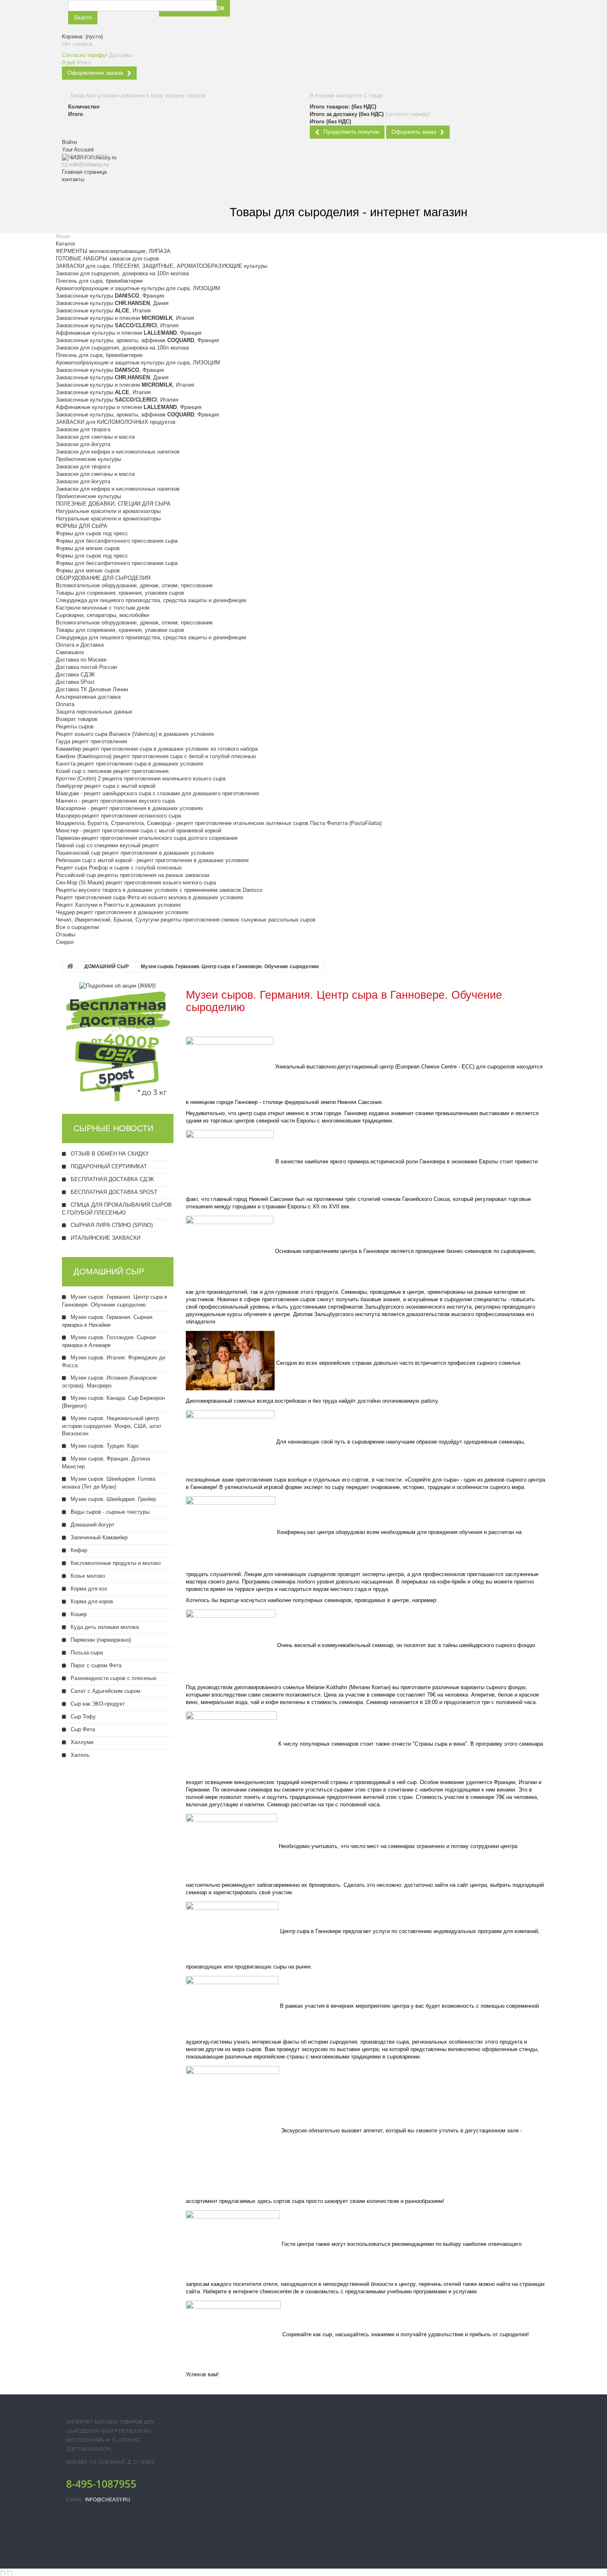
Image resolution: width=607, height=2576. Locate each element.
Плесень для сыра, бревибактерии (99, 281)
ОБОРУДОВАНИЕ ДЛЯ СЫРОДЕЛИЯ (103, 578)
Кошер (78, 1614)
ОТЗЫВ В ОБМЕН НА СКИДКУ (109, 1154)
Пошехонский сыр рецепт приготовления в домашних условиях (135, 853)
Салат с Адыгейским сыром (105, 1691)
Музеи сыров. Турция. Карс (104, 1446)
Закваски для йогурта (83, 444)
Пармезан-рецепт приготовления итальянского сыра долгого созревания (147, 838)
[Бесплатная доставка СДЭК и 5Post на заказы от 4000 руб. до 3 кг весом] (118, 1045)
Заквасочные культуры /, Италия (117, 325)
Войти (69, 142)
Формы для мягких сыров (88, 548)
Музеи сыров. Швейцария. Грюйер (113, 1499)
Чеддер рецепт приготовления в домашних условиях (122, 912)
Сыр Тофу (82, 1717)
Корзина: (82, 37)
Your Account (78, 150)
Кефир (78, 1550)
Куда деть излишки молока (104, 1627)
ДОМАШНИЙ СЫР (107, 967)
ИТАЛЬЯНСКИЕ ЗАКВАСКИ (105, 1238)
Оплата (65, 704)
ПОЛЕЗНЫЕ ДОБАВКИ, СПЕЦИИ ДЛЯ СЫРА (113, 504)
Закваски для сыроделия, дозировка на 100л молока (122, 273)
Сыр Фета (82, 1729)
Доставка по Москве (81, 660)
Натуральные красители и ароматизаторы (108, 511)
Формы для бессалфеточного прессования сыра (117, 541)
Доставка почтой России (86, 667)
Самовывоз (70, 652)
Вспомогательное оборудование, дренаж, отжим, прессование (134, 585)
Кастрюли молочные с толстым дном (103, 608)
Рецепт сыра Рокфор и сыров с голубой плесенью (119, 868)
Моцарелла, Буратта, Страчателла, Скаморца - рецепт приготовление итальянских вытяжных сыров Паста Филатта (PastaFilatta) (219, 823)
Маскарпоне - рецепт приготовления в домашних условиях (129, 808)
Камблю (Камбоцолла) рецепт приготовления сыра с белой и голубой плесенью (156, 756)
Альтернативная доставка (88, 697)
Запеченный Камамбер (98, 1537)
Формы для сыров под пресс (92, 533)
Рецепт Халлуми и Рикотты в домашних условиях (119, 905)
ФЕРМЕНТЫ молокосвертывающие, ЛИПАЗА (113, 251)
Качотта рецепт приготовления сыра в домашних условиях (130, 764)
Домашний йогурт (92, 1525)
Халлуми (81, 1742)
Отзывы (65, 935)
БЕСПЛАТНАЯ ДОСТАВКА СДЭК (111, 1179)
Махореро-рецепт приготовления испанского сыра (118, 816)
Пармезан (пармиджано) (100, 1640)
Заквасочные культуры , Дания (112, 303)
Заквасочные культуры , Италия (103, 311)
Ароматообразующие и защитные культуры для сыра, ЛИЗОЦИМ (138, 288)
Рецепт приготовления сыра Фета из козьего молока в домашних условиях (150, 897)
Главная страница (84, 172)
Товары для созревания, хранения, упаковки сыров (120, 593)
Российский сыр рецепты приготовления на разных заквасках (133, 875)
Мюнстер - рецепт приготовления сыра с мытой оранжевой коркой (139, 831)
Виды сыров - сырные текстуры (109, 1512)
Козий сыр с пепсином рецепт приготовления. (113, 771)
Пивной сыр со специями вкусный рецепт (107, 845)
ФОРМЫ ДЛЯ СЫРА (82, 526)
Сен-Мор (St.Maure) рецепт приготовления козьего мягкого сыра (136, 883)
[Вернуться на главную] (70, 967)
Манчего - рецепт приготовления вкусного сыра (115, 801)
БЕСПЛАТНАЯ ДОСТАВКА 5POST (113, 1192)
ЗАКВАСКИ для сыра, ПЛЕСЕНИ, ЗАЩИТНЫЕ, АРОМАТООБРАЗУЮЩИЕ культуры (161, 266)
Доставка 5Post (75, 682)
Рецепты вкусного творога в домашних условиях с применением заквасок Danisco (159, 890)
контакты (73, 179)
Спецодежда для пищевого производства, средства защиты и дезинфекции (151, 600)
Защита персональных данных (94, 712)
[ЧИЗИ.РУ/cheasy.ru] (107, 199)
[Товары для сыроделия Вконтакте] (314, 16)
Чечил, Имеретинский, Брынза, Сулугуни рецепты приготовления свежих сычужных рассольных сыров (186, 920)
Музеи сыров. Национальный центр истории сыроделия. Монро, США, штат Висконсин (112, 1426)
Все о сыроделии (77, 927)
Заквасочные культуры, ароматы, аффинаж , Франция (137, 340)
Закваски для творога (83, 429)
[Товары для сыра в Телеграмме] (333, 16)
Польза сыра (86, 1653)
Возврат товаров (77, 719)
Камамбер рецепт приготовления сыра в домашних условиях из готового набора (157, 749)
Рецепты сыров (75, 727)
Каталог (66, 244)
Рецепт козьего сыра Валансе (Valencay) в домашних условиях (135, 734)
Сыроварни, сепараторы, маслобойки (102, 615)
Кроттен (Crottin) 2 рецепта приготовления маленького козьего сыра (141, 779)
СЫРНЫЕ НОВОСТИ (113, 1128)
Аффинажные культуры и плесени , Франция (129, 333)
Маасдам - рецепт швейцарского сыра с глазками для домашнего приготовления (157, 793)
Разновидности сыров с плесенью (113, 1678)
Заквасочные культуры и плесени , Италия (125, 318)
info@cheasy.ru (108, 2500)
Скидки (65, 942)
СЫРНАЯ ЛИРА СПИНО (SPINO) (111, 1225)
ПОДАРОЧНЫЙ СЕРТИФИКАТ (108, 1166)
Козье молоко (87, 1576)
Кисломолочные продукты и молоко (115, 1563)
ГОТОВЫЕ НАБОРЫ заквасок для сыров (107, 259)
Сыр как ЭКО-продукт (97, 1704)
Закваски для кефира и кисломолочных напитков (118, 452)
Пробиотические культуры (88, 459)
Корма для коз (88, 1589)
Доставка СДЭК (75, 675)
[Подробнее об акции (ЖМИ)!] (118, 985)
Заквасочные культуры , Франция (110, 296)
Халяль (79, 1755)
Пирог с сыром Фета (95, 1665)
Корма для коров (91, 1601)
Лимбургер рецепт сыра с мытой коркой (106, 786)
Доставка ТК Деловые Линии (92, 689)
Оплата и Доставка (80, 645)
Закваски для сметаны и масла (95, 437)
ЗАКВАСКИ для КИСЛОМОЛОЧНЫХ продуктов (116, 422)
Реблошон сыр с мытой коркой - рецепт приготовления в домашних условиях (152, 860)
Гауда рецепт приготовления (91, 741)
